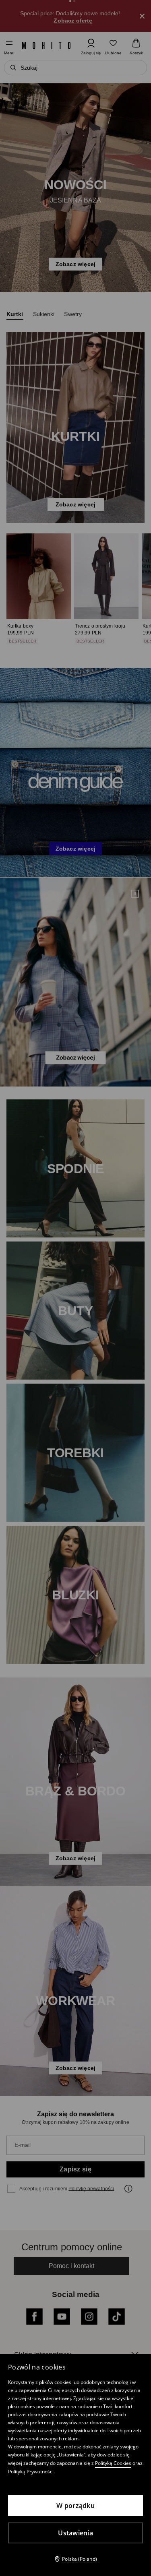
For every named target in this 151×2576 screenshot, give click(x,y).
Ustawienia (75, 2533)
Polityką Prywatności (31, 2472)
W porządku (75, 2506)
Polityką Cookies (113, 2463)
